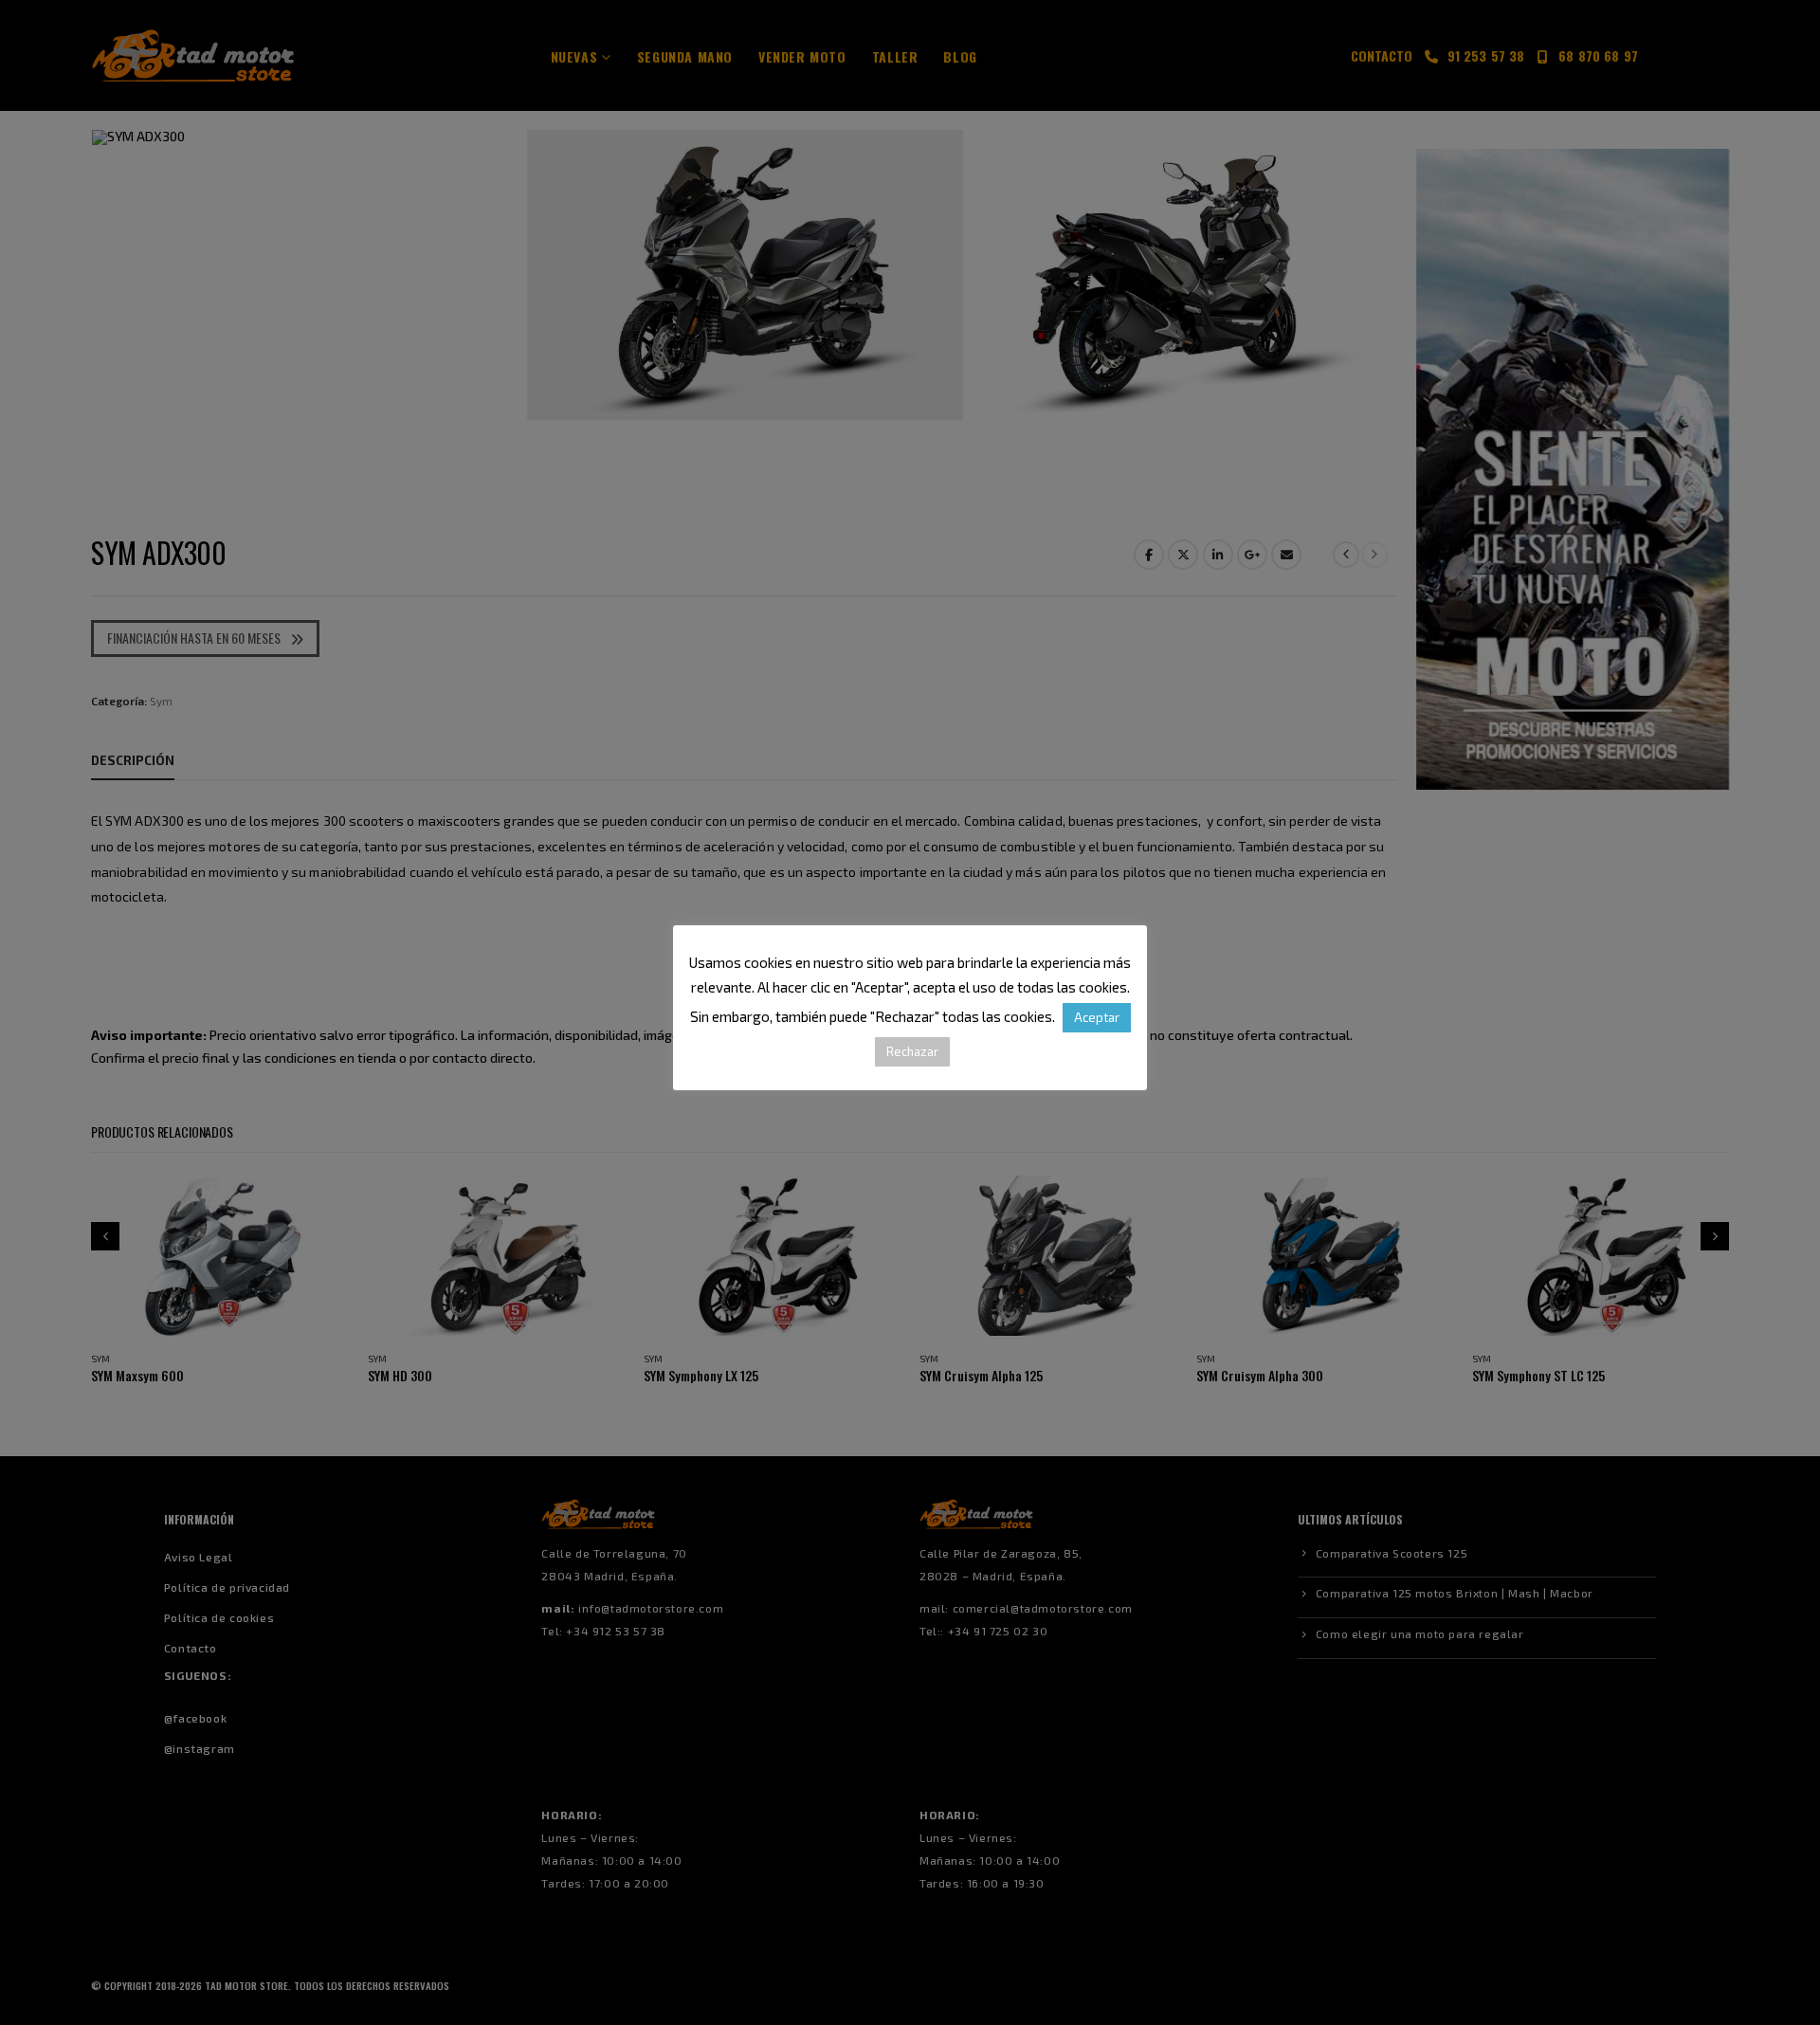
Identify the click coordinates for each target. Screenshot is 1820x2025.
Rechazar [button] (912, 1051)
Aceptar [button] (1097, 1017)
